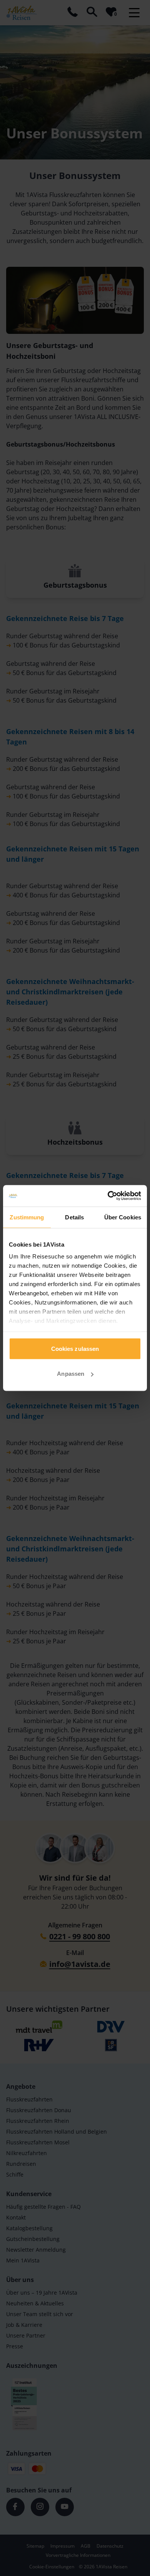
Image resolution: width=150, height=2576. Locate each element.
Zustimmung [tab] (27, 1217)
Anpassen (71, 1374)
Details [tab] (74, 1217)
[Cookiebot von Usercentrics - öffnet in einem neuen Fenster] (108, 1196)
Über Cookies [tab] (123, 1217)
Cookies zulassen (75, 1348)
